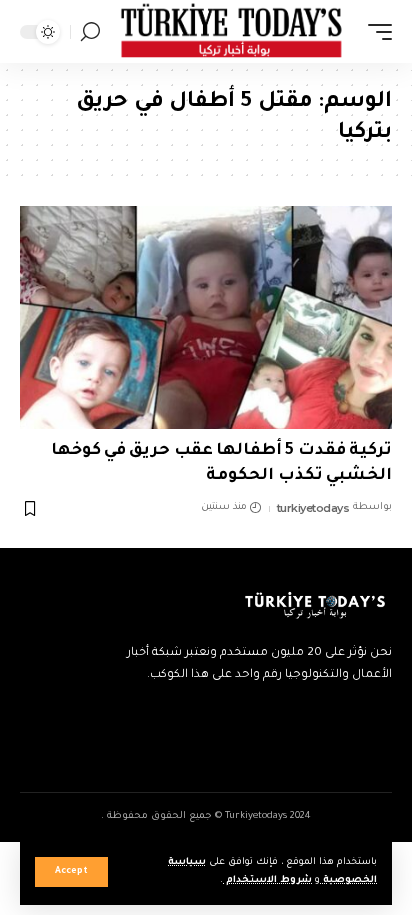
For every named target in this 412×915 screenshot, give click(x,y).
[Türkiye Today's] (231, 31)
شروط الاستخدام (267, 880)
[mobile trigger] (375, 31)
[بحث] (90, 32)
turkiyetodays (313, 508)
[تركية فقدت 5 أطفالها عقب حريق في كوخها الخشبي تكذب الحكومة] (206, 317)
